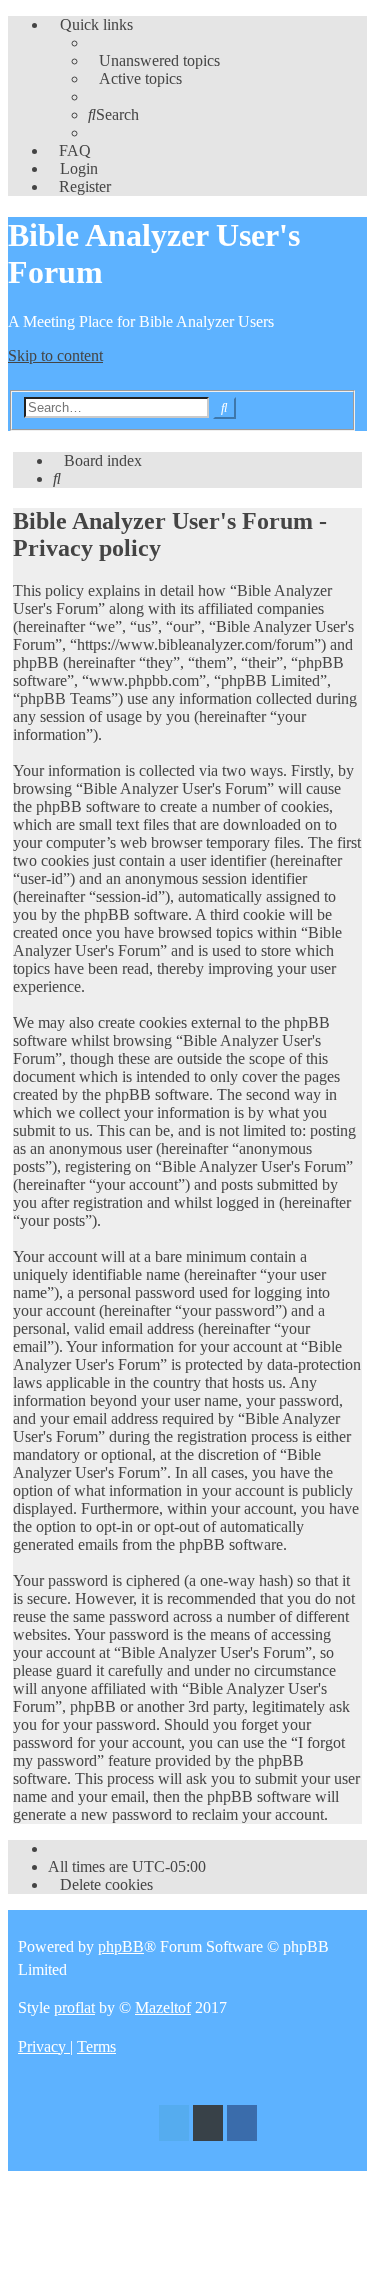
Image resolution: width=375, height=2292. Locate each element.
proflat (74, 2007)
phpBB (121, 1946)
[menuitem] (154, 60)
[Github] (208, 2125)
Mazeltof (163, 2007)
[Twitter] (174, 2125)
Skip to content (55, 355)
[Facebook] (242, 2125)
